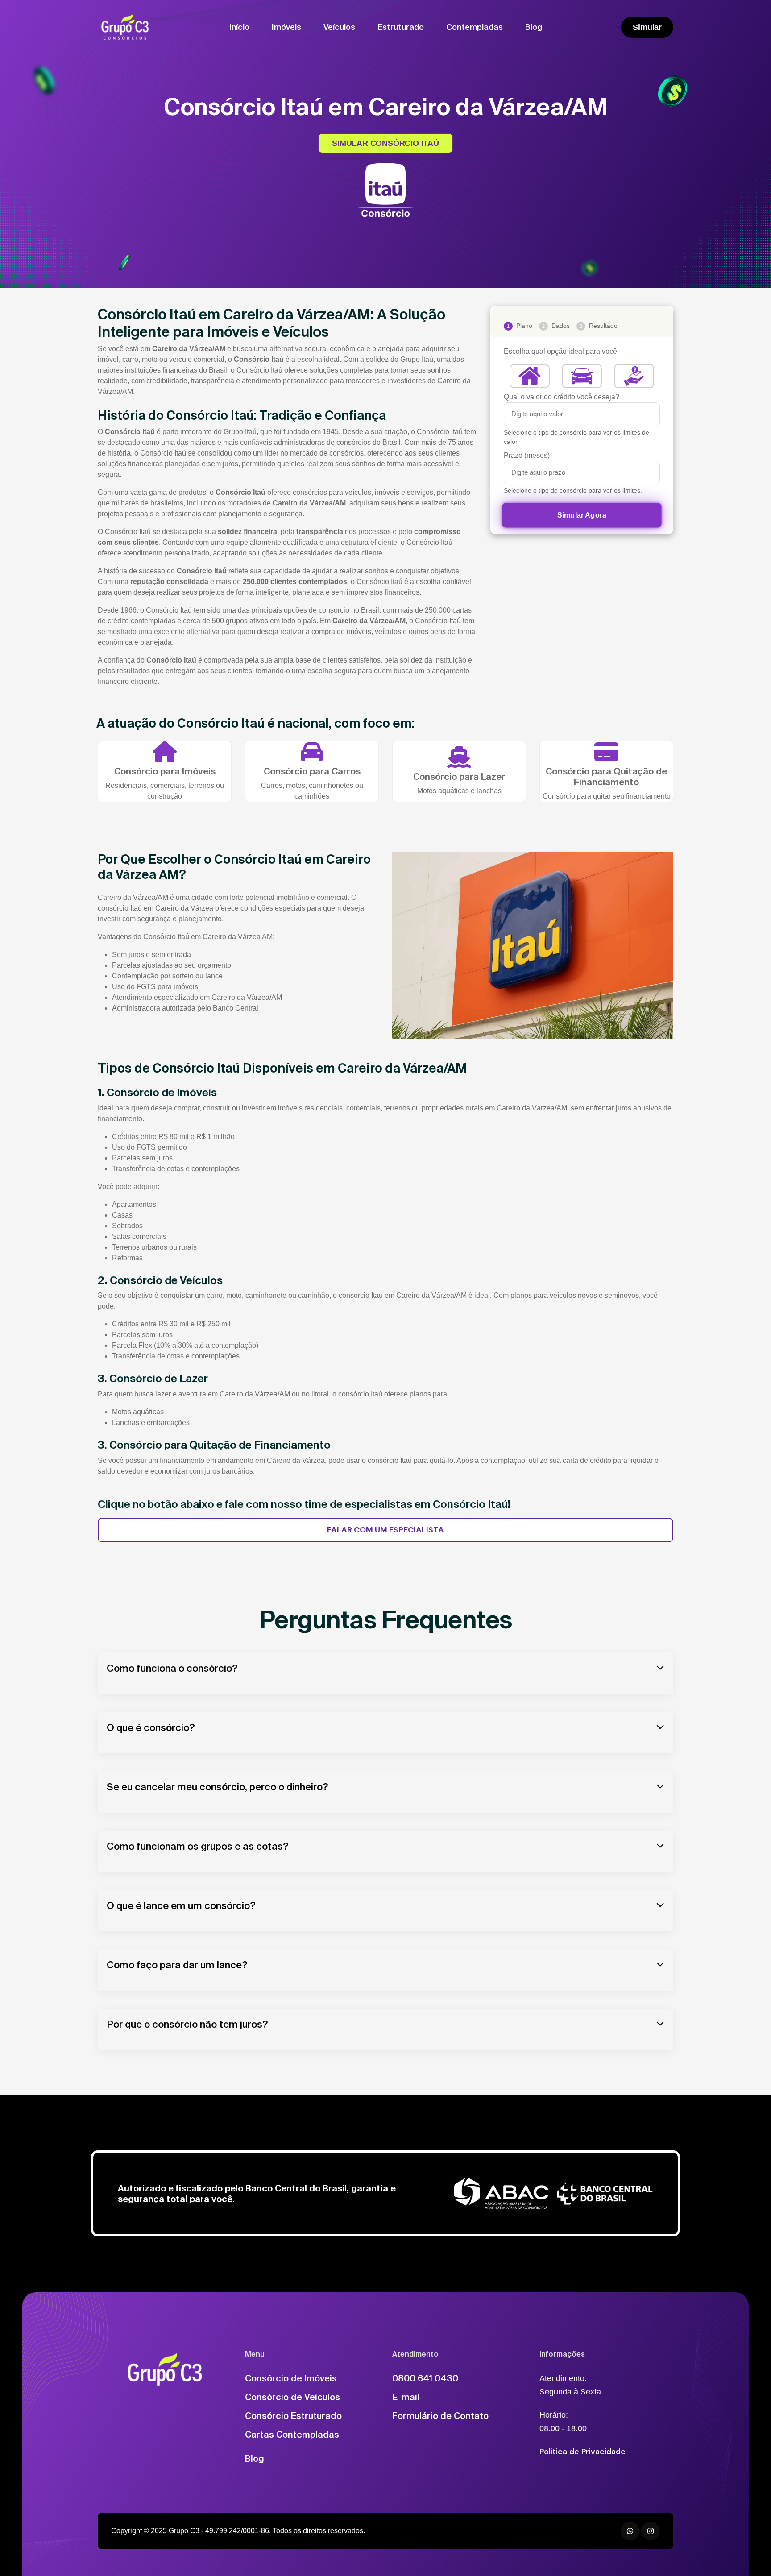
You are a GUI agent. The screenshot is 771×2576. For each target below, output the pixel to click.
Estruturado (401, 27)
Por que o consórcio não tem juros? (187, 2024)
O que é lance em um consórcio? (181, 1905)
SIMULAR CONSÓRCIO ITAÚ (385, 143)
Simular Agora (582, 515)
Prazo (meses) (527, 455)
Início (239, 27)
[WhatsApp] (630, 2531)
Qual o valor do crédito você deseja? (562, 397)
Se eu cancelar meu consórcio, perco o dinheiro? (218, 1787)
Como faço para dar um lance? (177, 1965)
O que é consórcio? (151, 1727)
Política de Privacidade (582, 2452)
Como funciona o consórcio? (172, 1668)
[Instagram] (651, 2531)
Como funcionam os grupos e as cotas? (198, 1846)
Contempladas (475, 27)
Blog (534, 27)
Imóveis (286, 27)
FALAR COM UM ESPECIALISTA (385, 1530)
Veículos (339, 27)
